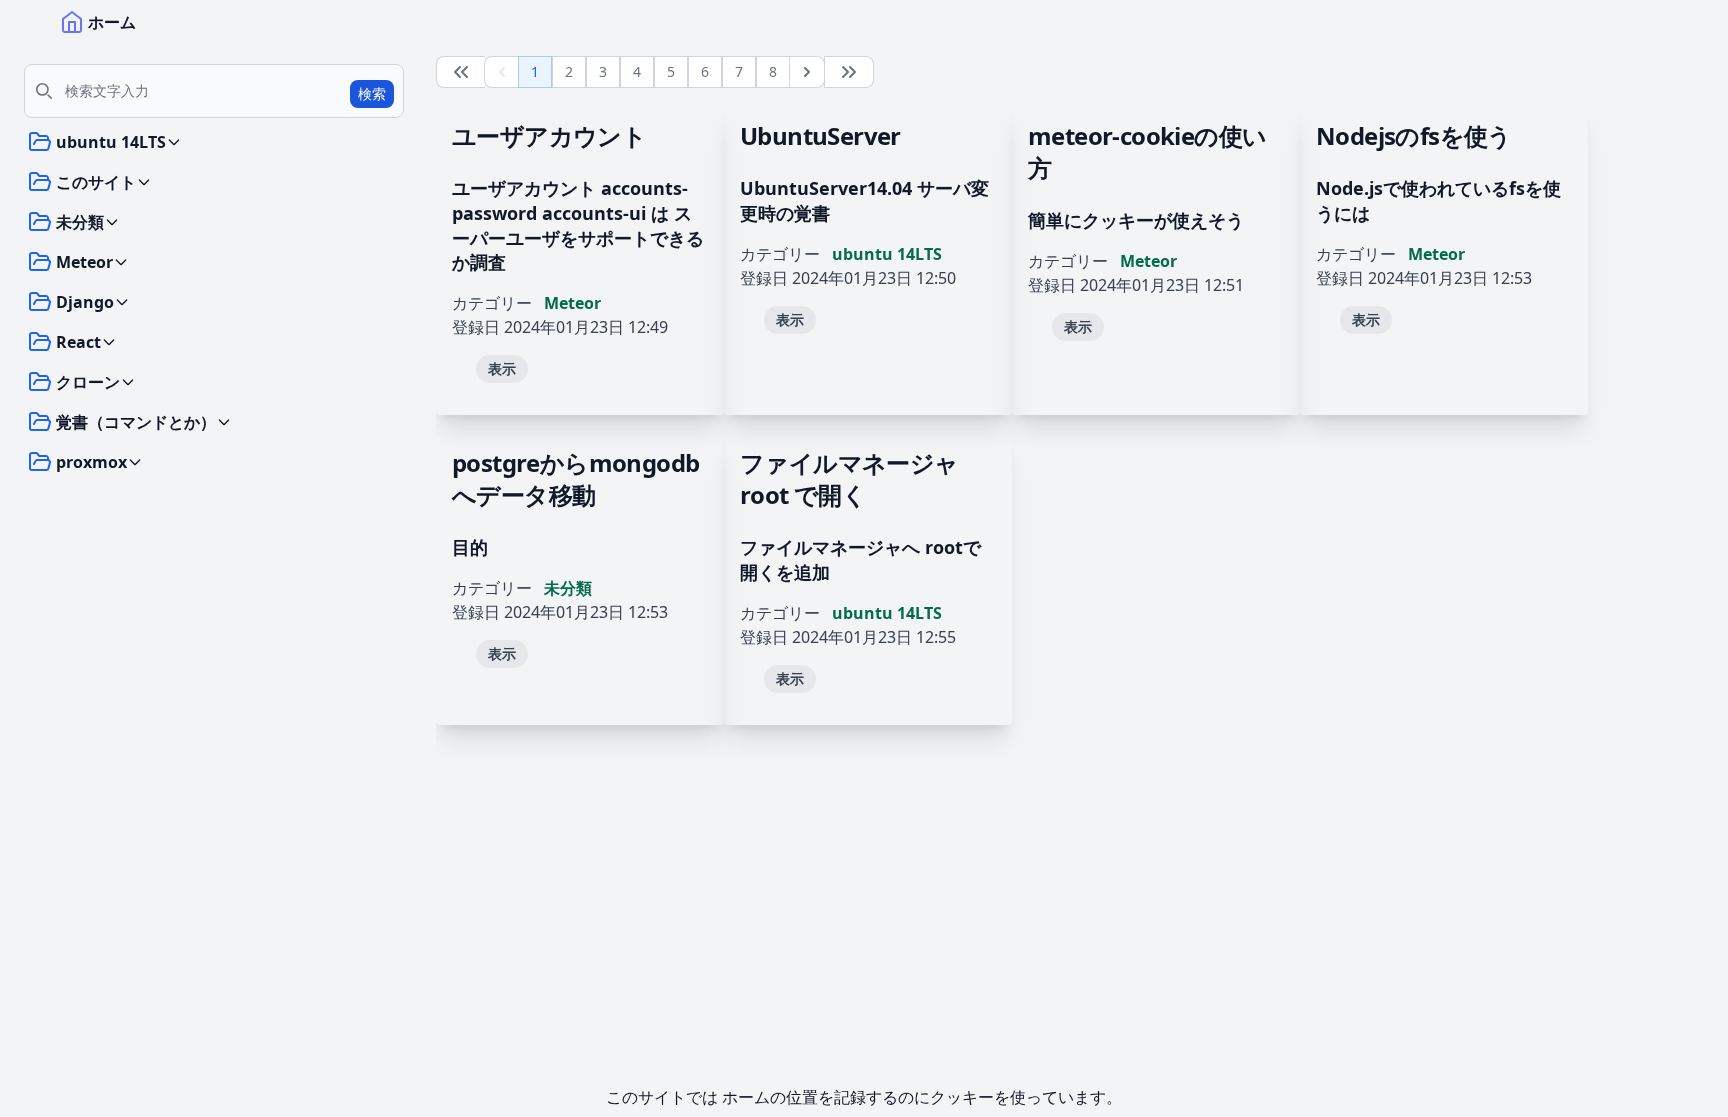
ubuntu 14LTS (111, 142)
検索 (372, 93)
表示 (502, 368)
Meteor (84, 262)
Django (85, 302)
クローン (88, 382)
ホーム (112, 22)
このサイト (96, 182)
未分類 (80, 222)
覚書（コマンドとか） (136, 422)
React (78, 342)
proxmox (91, 462)
